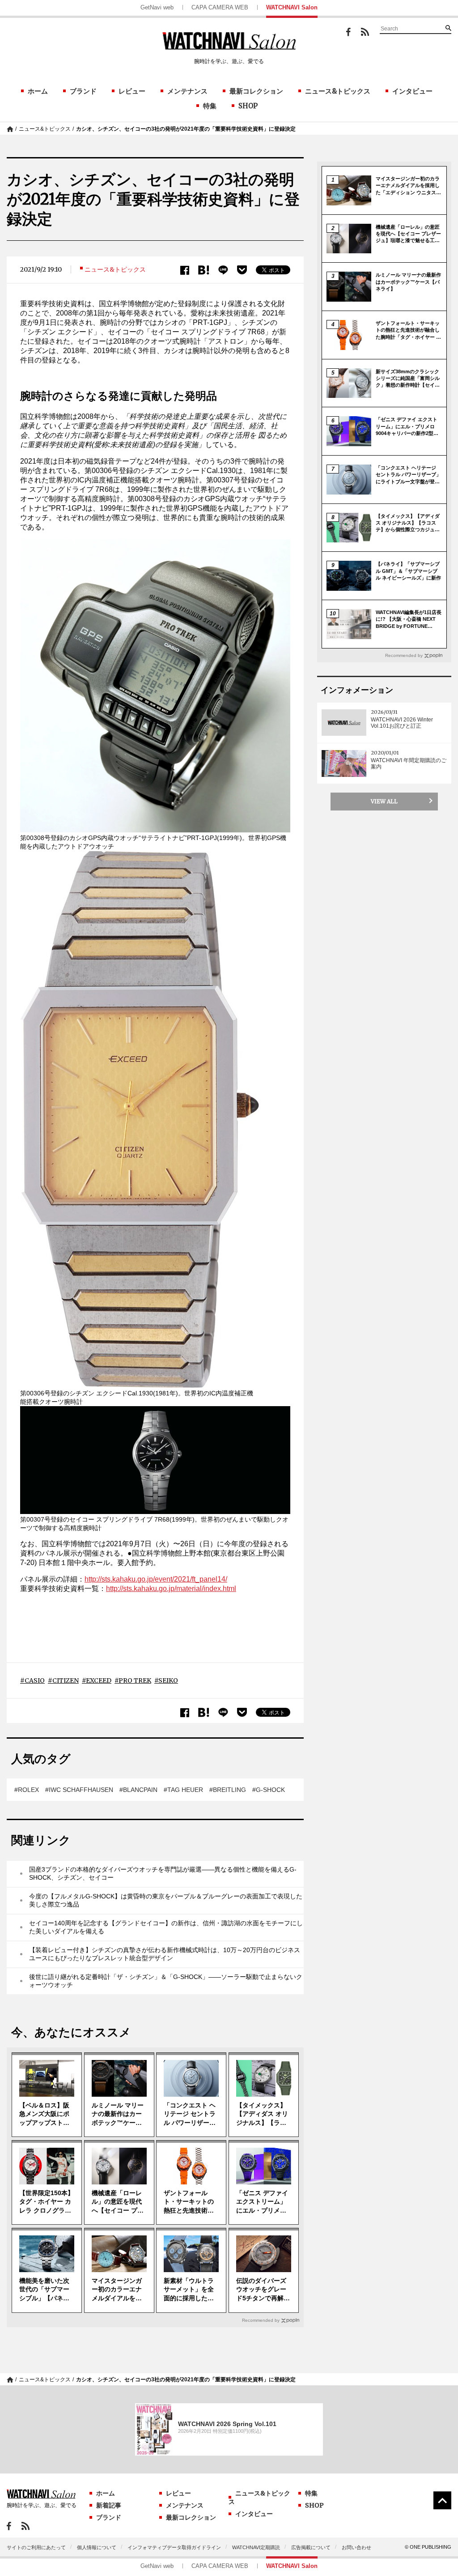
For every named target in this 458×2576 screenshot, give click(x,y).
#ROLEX (27, 1790)
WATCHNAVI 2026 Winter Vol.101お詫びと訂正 (402, 723)
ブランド (83, 91)
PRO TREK (135, 1680)
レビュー (132, 91)
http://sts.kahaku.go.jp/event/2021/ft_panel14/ (156, 1579)
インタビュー (412, 91)
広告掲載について (311, 2547)
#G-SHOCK (269, 1790)
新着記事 (109, 2505)
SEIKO (168, 1680)
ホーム (38, 91)
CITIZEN (66, 1680)
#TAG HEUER (183, 1790)
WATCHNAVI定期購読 (256, 2547)
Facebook (348, 32)
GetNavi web (157, 7)
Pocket (242, 270)
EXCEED (99, 1680)
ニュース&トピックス (338, 91)
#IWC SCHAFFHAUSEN (79, 1790)
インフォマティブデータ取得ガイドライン (174, 2547)
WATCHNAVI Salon (292, 7)
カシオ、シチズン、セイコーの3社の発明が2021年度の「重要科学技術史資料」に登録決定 (186, 129)
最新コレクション (256, 91)
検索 (448, 28)
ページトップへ (442, 2500)
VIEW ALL (384, 801)
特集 (210, 106)
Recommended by (261, 2320)
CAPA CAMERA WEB (220, 7)
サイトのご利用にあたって (36, 2547)
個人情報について (97, 2547)
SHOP (248, 106)
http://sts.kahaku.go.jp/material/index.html (171, 1589)
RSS (365, 32)
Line (223, 270)
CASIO (35, 1680)
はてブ (204, 270)
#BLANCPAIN (138, 1790)
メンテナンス (187, 91)
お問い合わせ (356, 2547)
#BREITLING (228, 1790)
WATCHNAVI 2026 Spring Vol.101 (227, 2424)
